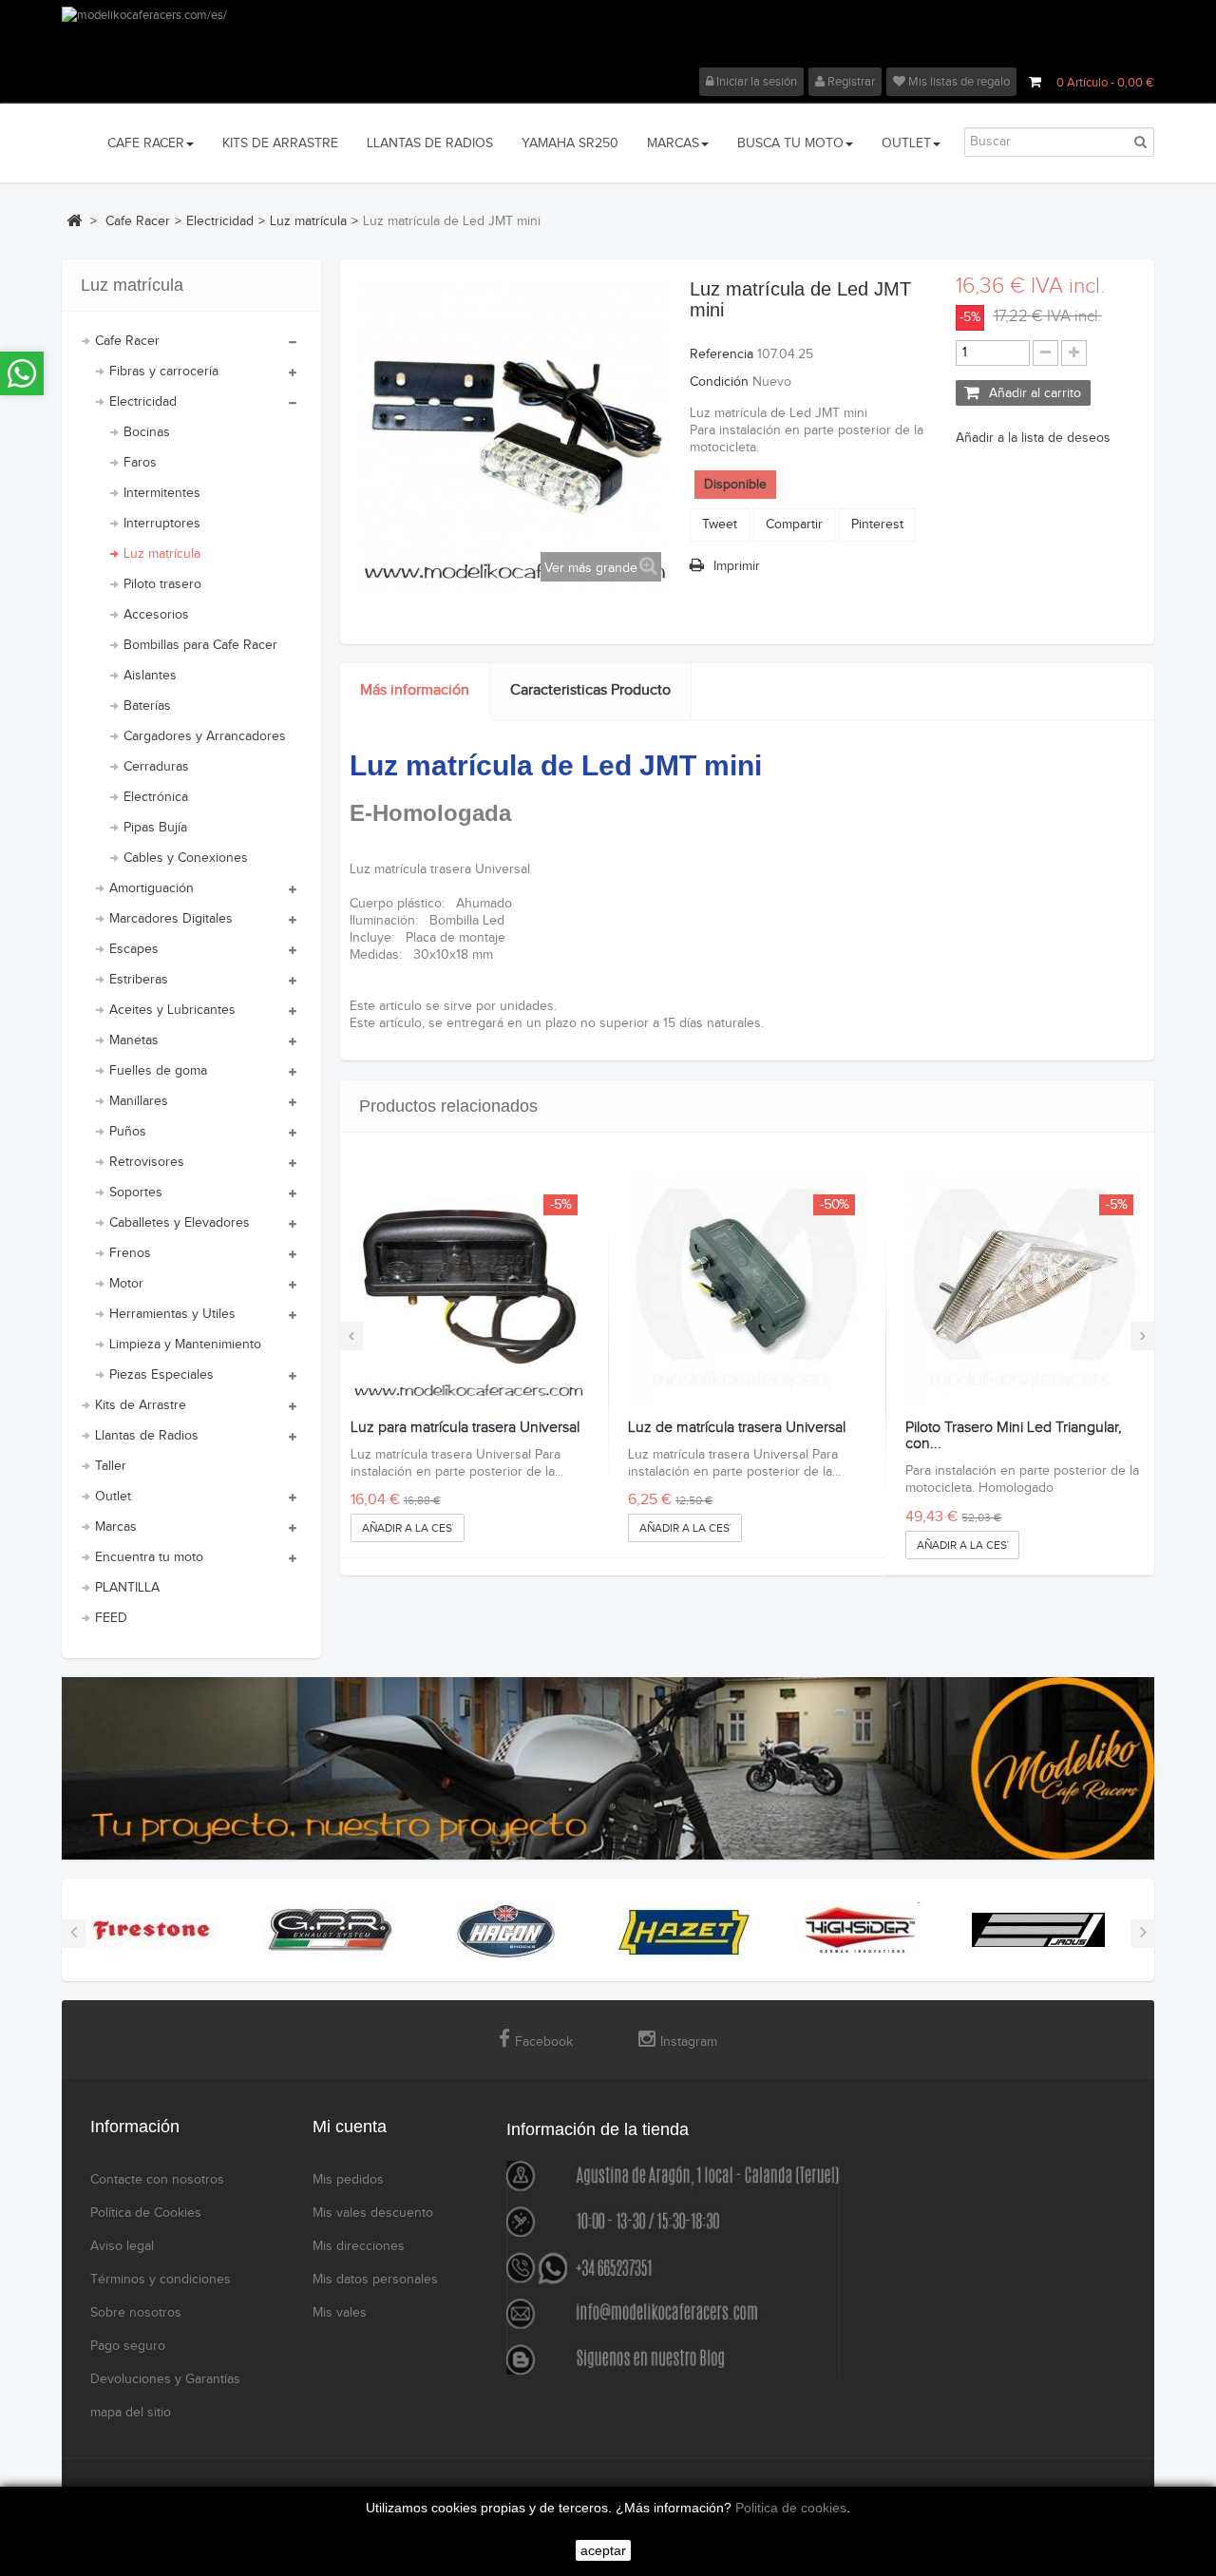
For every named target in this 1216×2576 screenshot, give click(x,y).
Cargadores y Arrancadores (205, 736)
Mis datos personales (375, 2280)
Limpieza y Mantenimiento (185, 1345)
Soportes (136, 1193)
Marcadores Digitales (171, 919)
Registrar (850, 82)
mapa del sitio (131, 2413)
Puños (128, 1132)
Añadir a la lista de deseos (1033, 438)
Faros (140, 463)
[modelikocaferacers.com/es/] (608, 37)
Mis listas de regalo (958, 82)
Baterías (147, 706)
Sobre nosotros (136, 2313)
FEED (111, 1618)
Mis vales (340, 2313)
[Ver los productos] (152, 1930)
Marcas (116, 1527)
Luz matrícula (162, 554)
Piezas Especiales (161, 1375)
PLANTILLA (127, 1588)
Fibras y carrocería (164, 372)
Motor (126, 1284)
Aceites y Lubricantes (172, 1010)
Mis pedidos (348, 2180)
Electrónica (156, 797)
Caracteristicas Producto (590, 690)
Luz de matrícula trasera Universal (737, 1428)
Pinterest (877, 525)
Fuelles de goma (158, 1071)
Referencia (722, 354)
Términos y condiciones (161, 2280)
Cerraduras (156, 767)
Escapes (134, 949)
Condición (719, 382)
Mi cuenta (350, 2127)
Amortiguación (152, 888)
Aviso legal (122, 2246)
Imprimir (737, 566)
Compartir (794, 525)
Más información (415, 690)
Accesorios (156, 615)
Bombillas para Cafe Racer (200, 645)
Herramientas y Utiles (172, 1314)
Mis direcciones (359, 2246)
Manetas (134, 1040)
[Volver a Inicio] (74, 220)
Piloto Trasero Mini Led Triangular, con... (1014, 1436)
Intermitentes (162, 493)
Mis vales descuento (373, 2213)
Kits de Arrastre (141, 1405)
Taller (111, 1466)
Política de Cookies (146, 2213)
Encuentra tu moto (149, 1557)
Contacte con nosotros (157, 2180)
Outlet (113, 1497)
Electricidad (143, 402)
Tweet (720, 525)
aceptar (603, 2550)
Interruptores (162, 524)
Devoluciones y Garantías (165, 2379)
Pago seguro (128, 2346)
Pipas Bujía (155, 828)
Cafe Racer (127, 341)
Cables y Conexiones (186, 858)
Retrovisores (147, 1162)
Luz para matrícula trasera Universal (465, 1428)
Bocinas (147, 432)
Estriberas (139, 980)
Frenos (130, 1253)
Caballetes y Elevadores (180, 1223)
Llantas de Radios (147, 1436)
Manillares (139, 1101)
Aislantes (150, 676)
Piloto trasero (162, 584)
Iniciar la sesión (755, 82)
